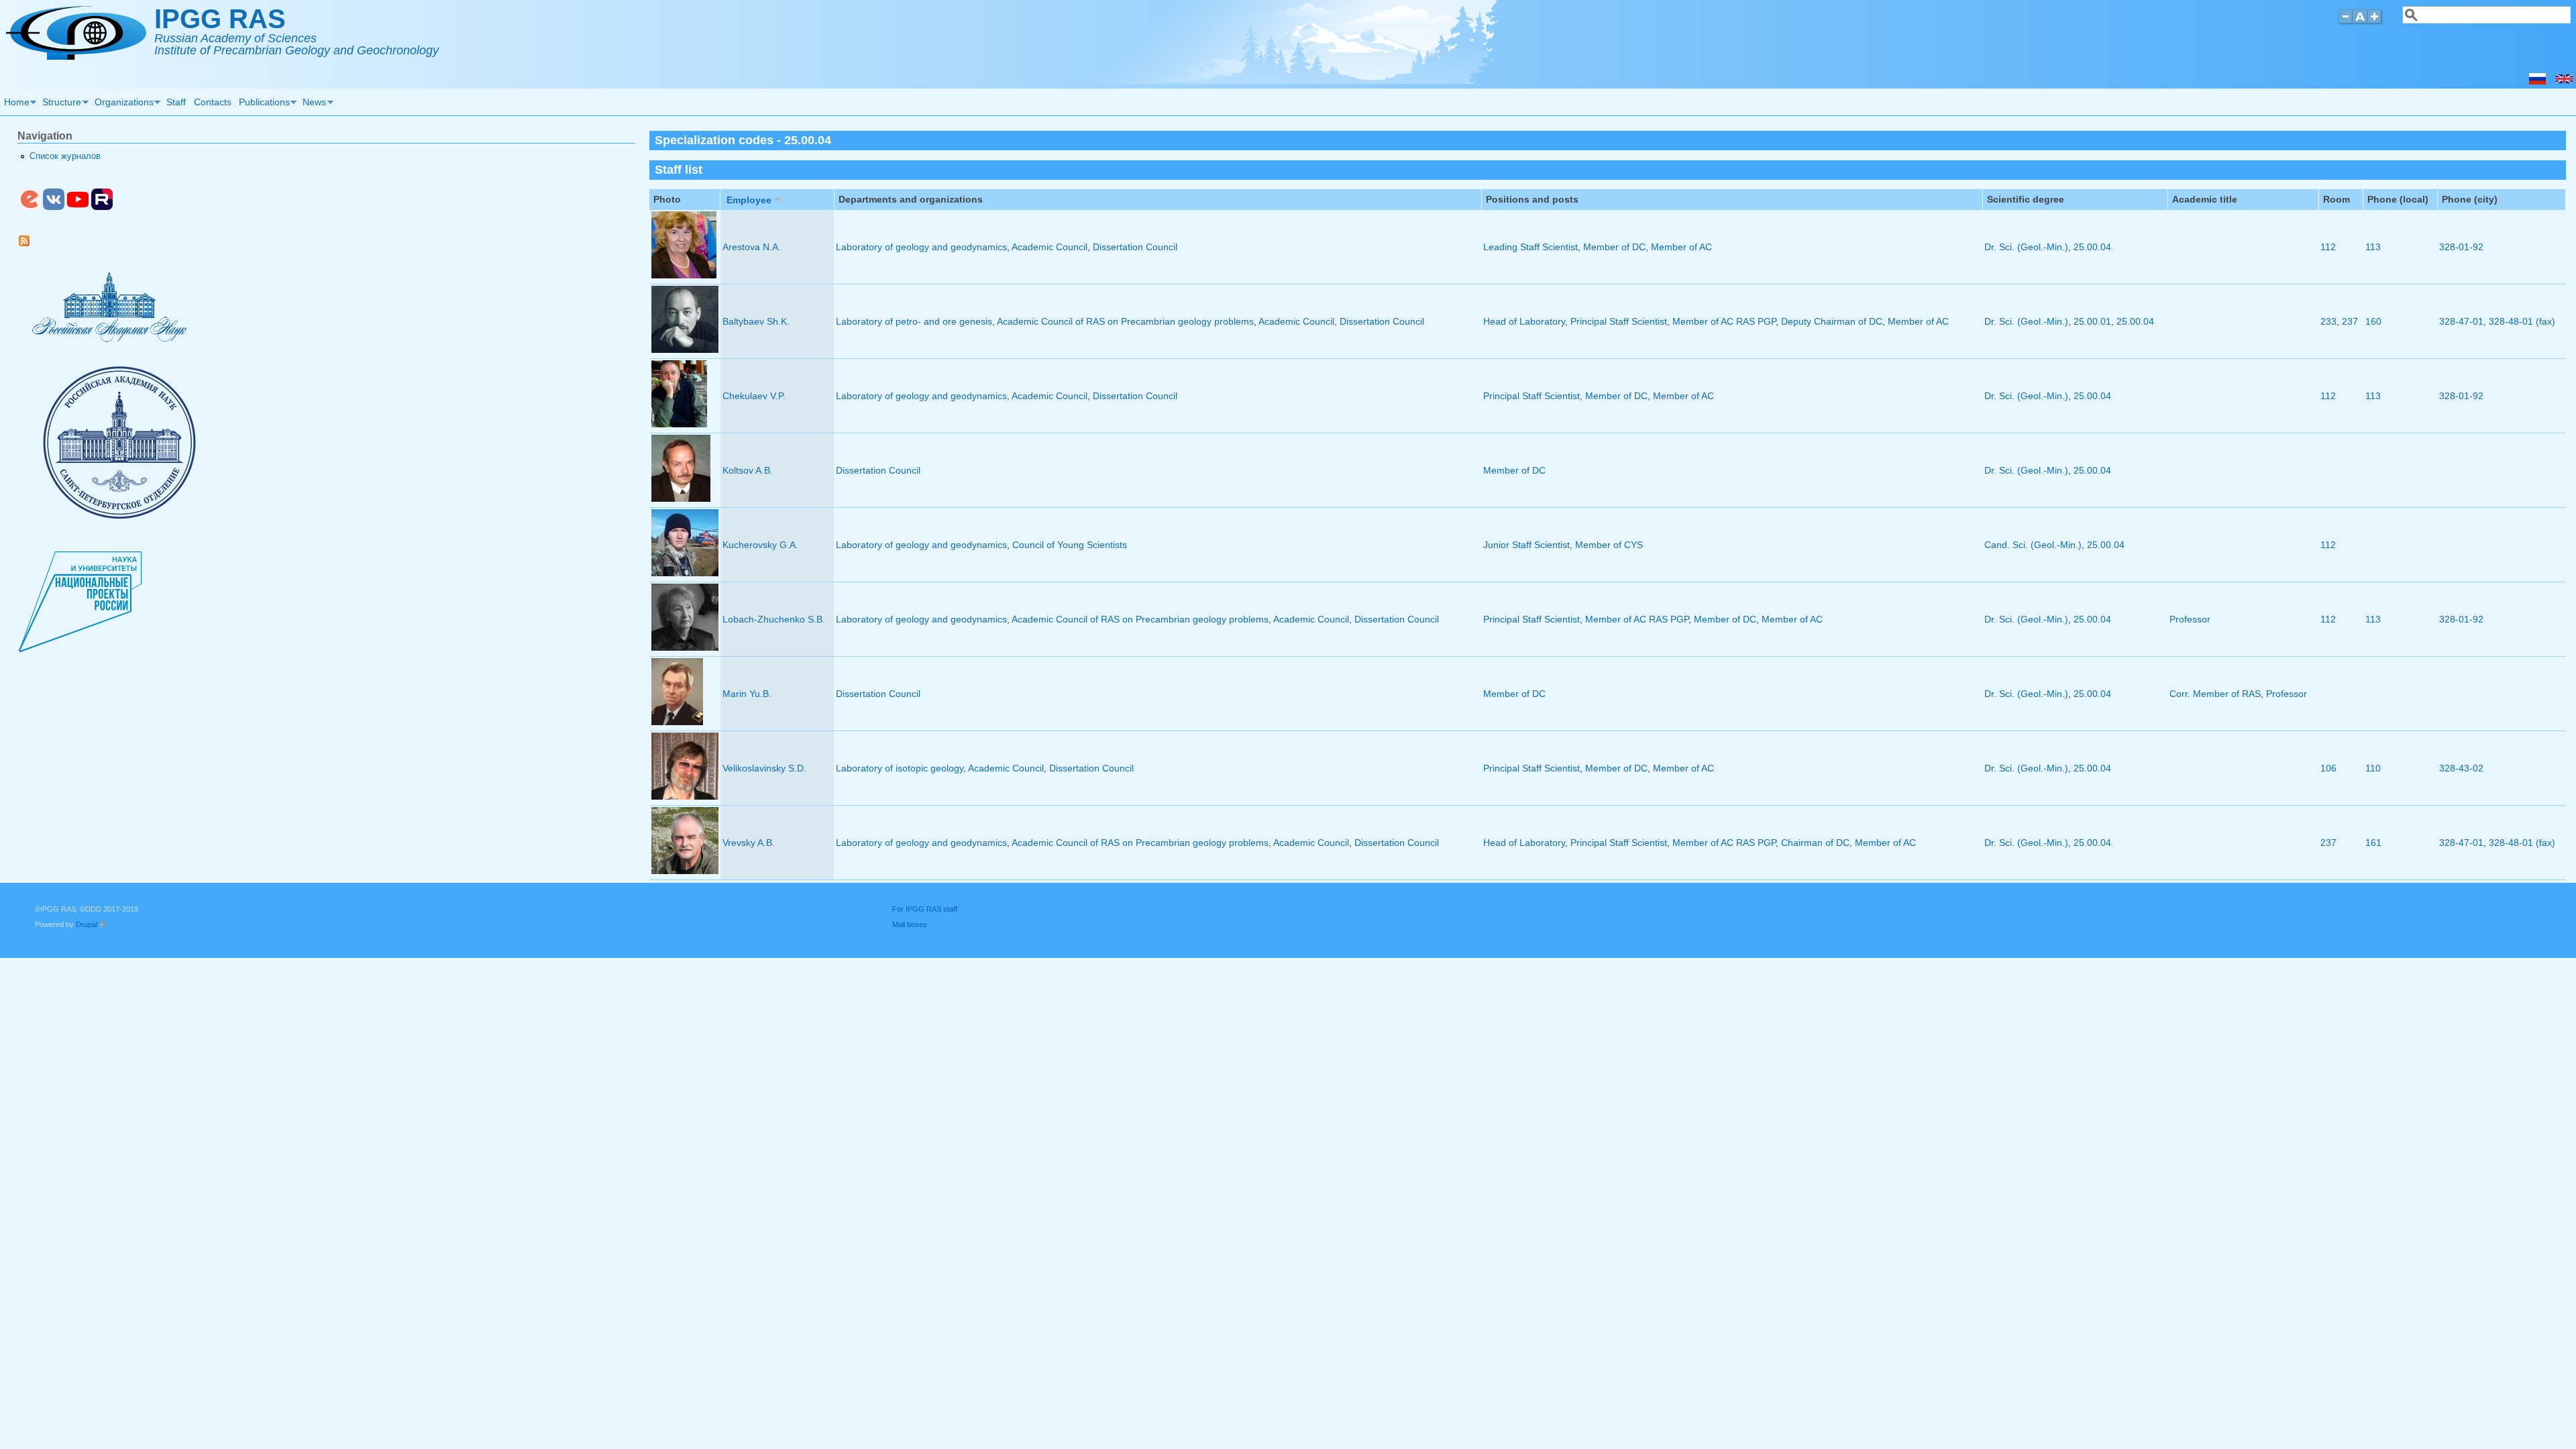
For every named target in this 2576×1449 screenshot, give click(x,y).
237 (2350, 321)
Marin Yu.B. (747, 694)
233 (2328, 321)
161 (2373, 843)
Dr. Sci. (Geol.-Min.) (2026, 247)
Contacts (213, 102)
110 (2373, 768)
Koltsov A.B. (748, 470)
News (313, 104)
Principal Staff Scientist (1619, 321)
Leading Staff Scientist (1531, 247)
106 (2328, 768)
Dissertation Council (1135, 247)
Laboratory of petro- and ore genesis (914, 321)
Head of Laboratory (1524, 321)
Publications (262, 104)
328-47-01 (2461, 321)
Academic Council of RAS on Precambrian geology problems (1125, 321)
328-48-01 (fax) (2522, 321)
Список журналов (65, 156)
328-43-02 (2461, 768)
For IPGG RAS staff (925, 909)
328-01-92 (2461, 247)
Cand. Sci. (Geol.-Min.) (2033, 545)
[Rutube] (102, 207)
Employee (749, 200)
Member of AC (1681, 247)
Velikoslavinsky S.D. (764, 768)
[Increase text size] (2376, 22)
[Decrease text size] (2345, 22)
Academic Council (1050, 247)
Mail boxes (910, 924)
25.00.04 (2092, 247)
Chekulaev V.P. (754, 396)
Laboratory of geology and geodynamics (921, 247)
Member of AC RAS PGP (1724, 321)
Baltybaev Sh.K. (756, 321)
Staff (176, 102)
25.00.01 (2092, 321)
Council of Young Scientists (1070, 545)
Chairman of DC (1815, 843)
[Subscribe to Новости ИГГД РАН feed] (29, 244)
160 (2373, 321)
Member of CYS (1609, 545)
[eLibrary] (30, 207)
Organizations (122, 104)
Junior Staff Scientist (1526, 545)
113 (2373, 247)
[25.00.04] (2564, 81)
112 (2328, 247)
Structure (60, 104)
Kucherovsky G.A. (760, 545)
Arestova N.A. (752, 247)
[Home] (76, 56)
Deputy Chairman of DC (1832, 321)
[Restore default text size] (2360, 22)
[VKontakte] (54, 207)
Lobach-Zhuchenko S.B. (774, 619)
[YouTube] (78, 207)
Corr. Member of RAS (2215, 694)
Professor (2190, 619)
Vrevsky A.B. (749, 843)
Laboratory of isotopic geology (900, 768)
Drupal (91, 924)
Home (15, 104)
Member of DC (1614, 247)
